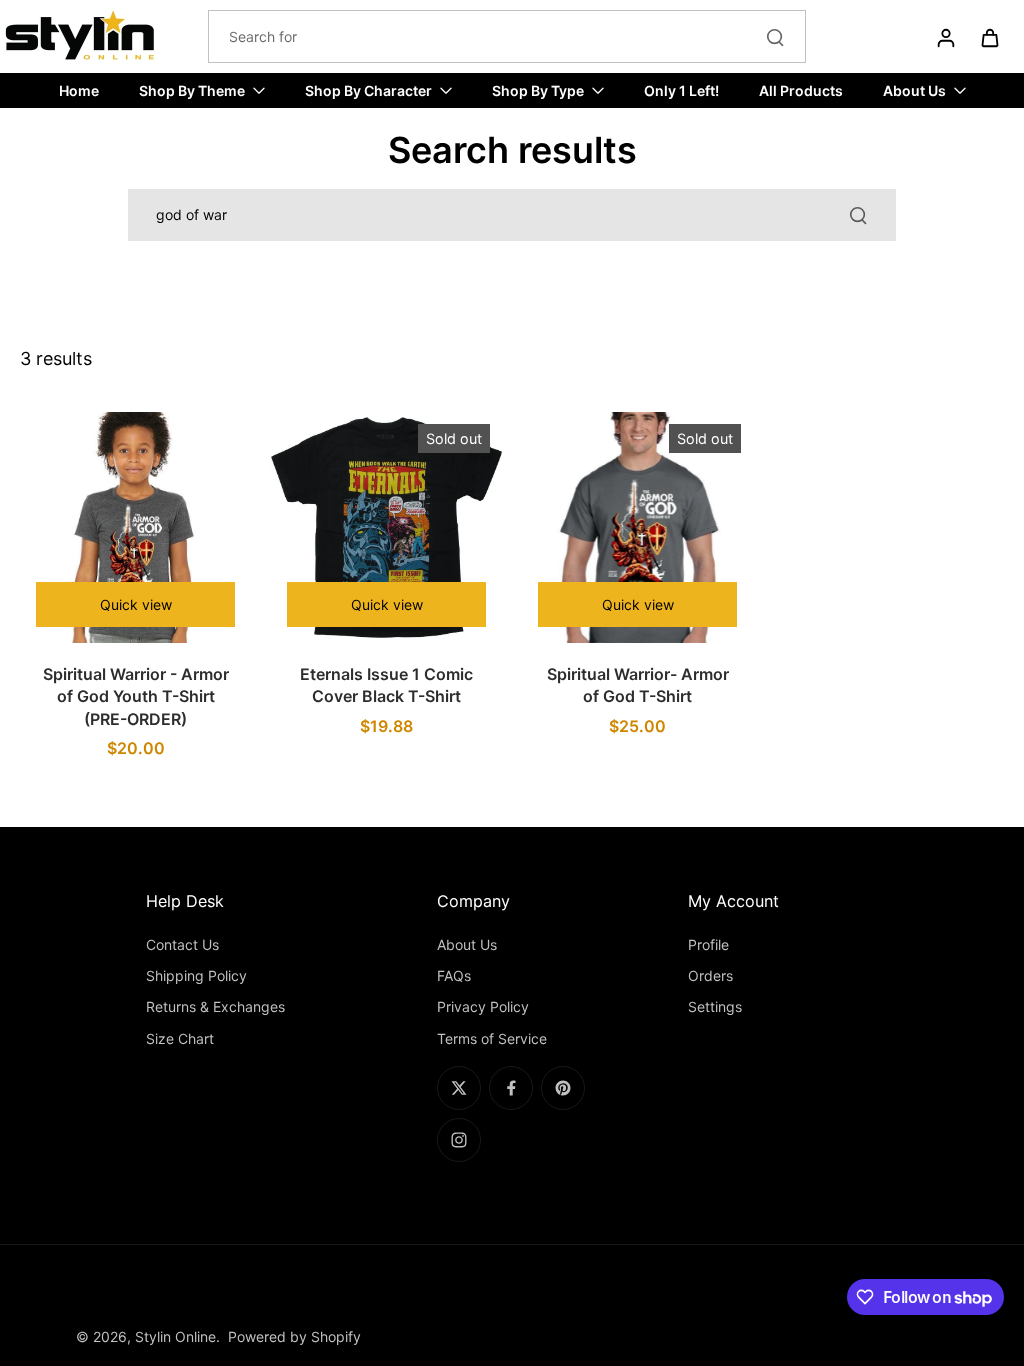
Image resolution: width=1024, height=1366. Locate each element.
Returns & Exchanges (215, 1006)
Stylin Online (175, 1336)
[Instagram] (459, 1140)
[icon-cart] (989, 37)
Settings (715, 1006)
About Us (467, 944)
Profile (708, 944)
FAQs (454, 975)
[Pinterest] (563, 1088)
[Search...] (775, 37)
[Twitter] (459, 1088)
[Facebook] (511, 1088)
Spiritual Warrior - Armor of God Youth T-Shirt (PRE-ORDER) (136, 696)
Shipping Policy (196, 975)
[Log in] (945, 37)
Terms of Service (492, 1038)
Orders (710, 975)
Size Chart (180, 1038)
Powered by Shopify (294, 1336)
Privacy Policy (483, 1006)
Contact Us (182, 944)
